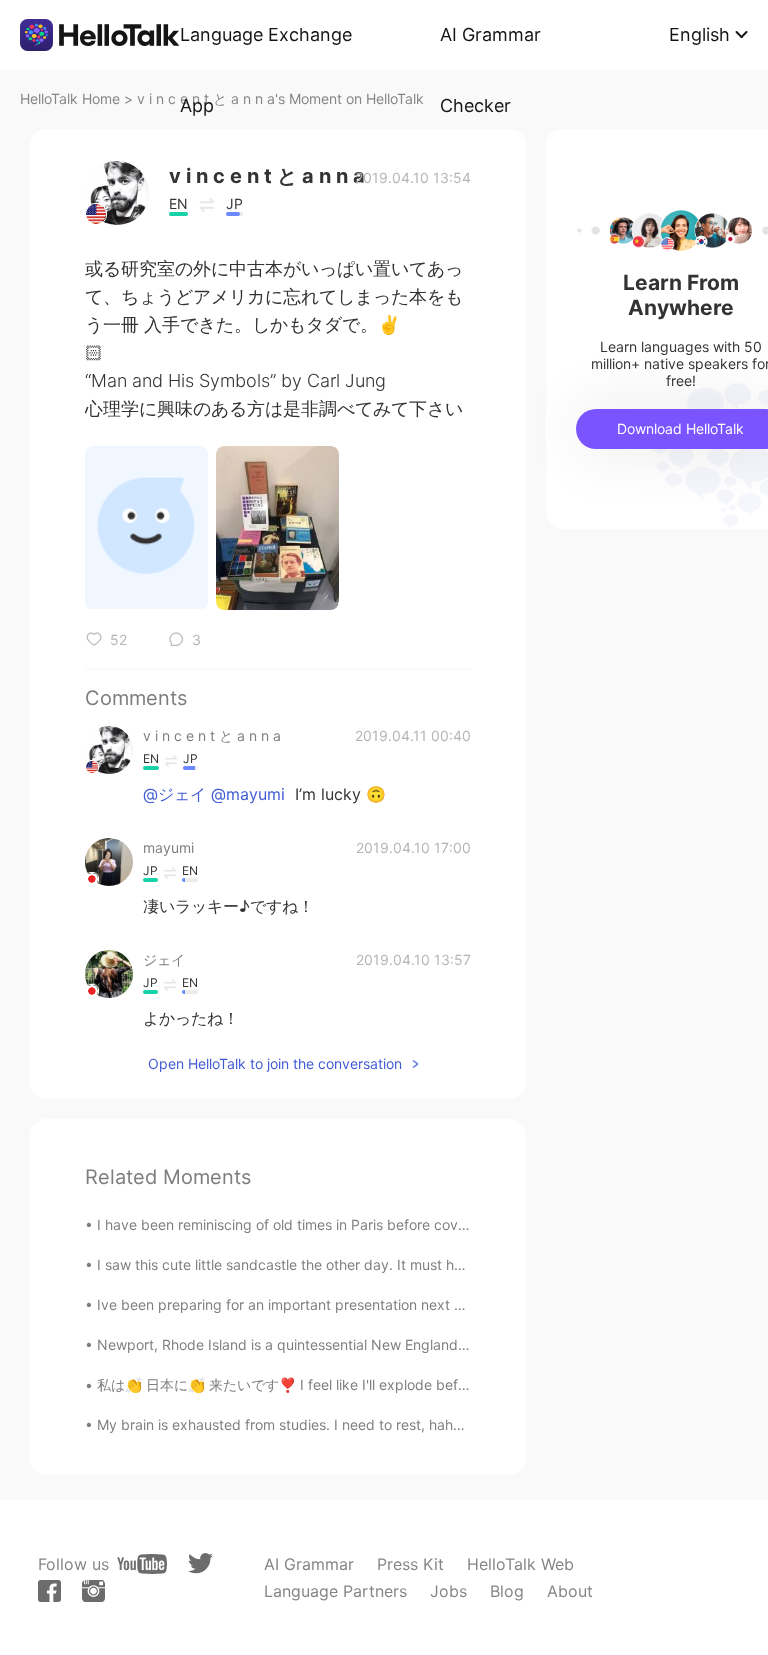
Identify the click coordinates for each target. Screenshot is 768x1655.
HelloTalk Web (520, 1564)
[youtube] (142, 1564)
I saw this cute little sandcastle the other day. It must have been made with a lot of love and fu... (411, 1264)
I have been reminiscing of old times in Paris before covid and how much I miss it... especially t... (411, 1224)
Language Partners (335, 1591)
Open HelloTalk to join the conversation (275, 1063)
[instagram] (93, 1591)
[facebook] (49, 1591)
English (699, 34)
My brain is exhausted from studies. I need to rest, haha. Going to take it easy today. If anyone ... (414, 1424)
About (570, 1591)
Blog (507, 1591)
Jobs (448, 1591)
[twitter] (200, 1563)
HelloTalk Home (70, 98)
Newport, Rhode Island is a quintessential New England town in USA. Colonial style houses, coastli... (422, 1344)
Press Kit (410, 1564)
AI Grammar (309, 1564)
